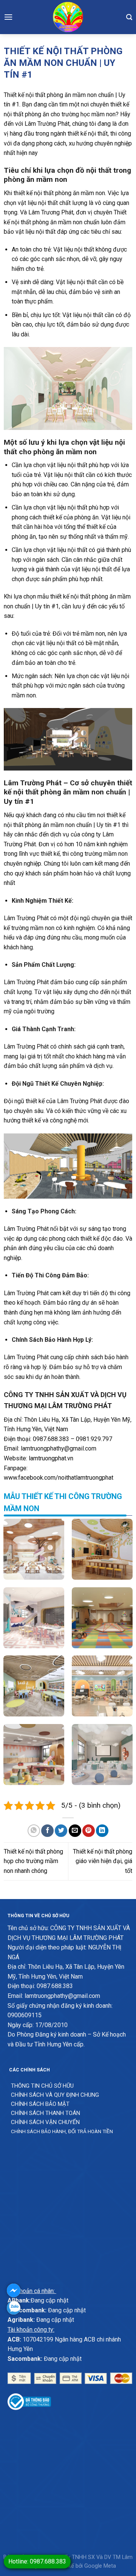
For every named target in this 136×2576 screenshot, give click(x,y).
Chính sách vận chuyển (45, 2122)
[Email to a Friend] (75, 1831)
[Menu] (8, 17)
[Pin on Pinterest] (89, 1831)
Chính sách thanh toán (46, 2113)
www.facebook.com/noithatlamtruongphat (59, 1478)
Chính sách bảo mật (40, 2104)
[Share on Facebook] (47, 1831)
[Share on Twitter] (61, 1831)
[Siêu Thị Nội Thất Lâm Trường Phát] (68, 17)
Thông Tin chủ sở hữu (42, 2086)
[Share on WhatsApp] (34, 1831)
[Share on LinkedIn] (102, 1831)
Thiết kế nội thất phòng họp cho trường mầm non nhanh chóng (33, 1861)
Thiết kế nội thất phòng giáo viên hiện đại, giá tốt (103, 1861)
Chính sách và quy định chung (55, 2095)
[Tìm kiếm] (129, 17)
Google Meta (100, 2566)
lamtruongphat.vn (51, 1458)
